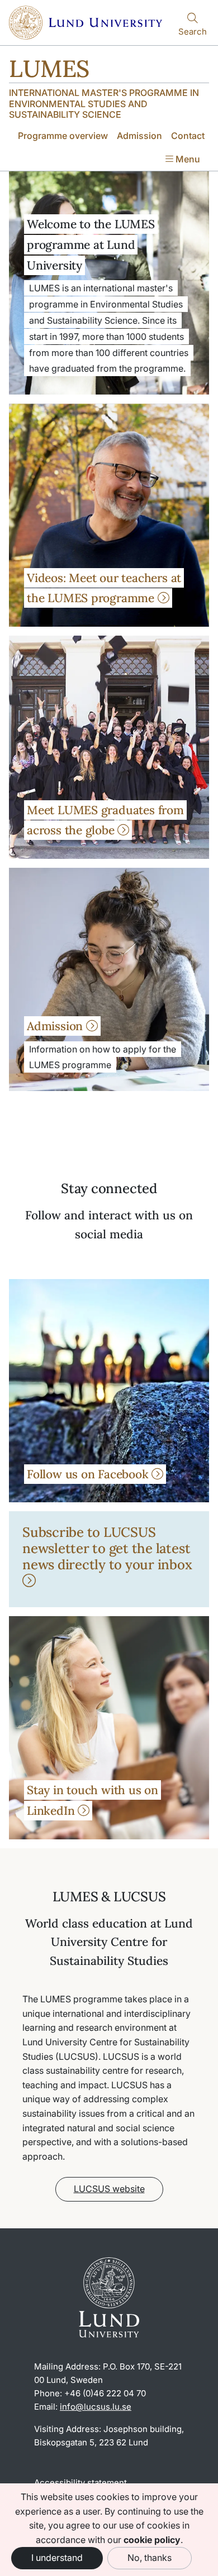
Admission (139, 136)
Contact (188, 136)
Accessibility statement (80, 2483)
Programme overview (63, 136)
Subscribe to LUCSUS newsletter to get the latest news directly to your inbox (107, 1548)
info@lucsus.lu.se (96, 2407)
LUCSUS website (109, 2189)
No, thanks (150, 2558)
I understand (57, 2558)
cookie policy (152, 2540)
